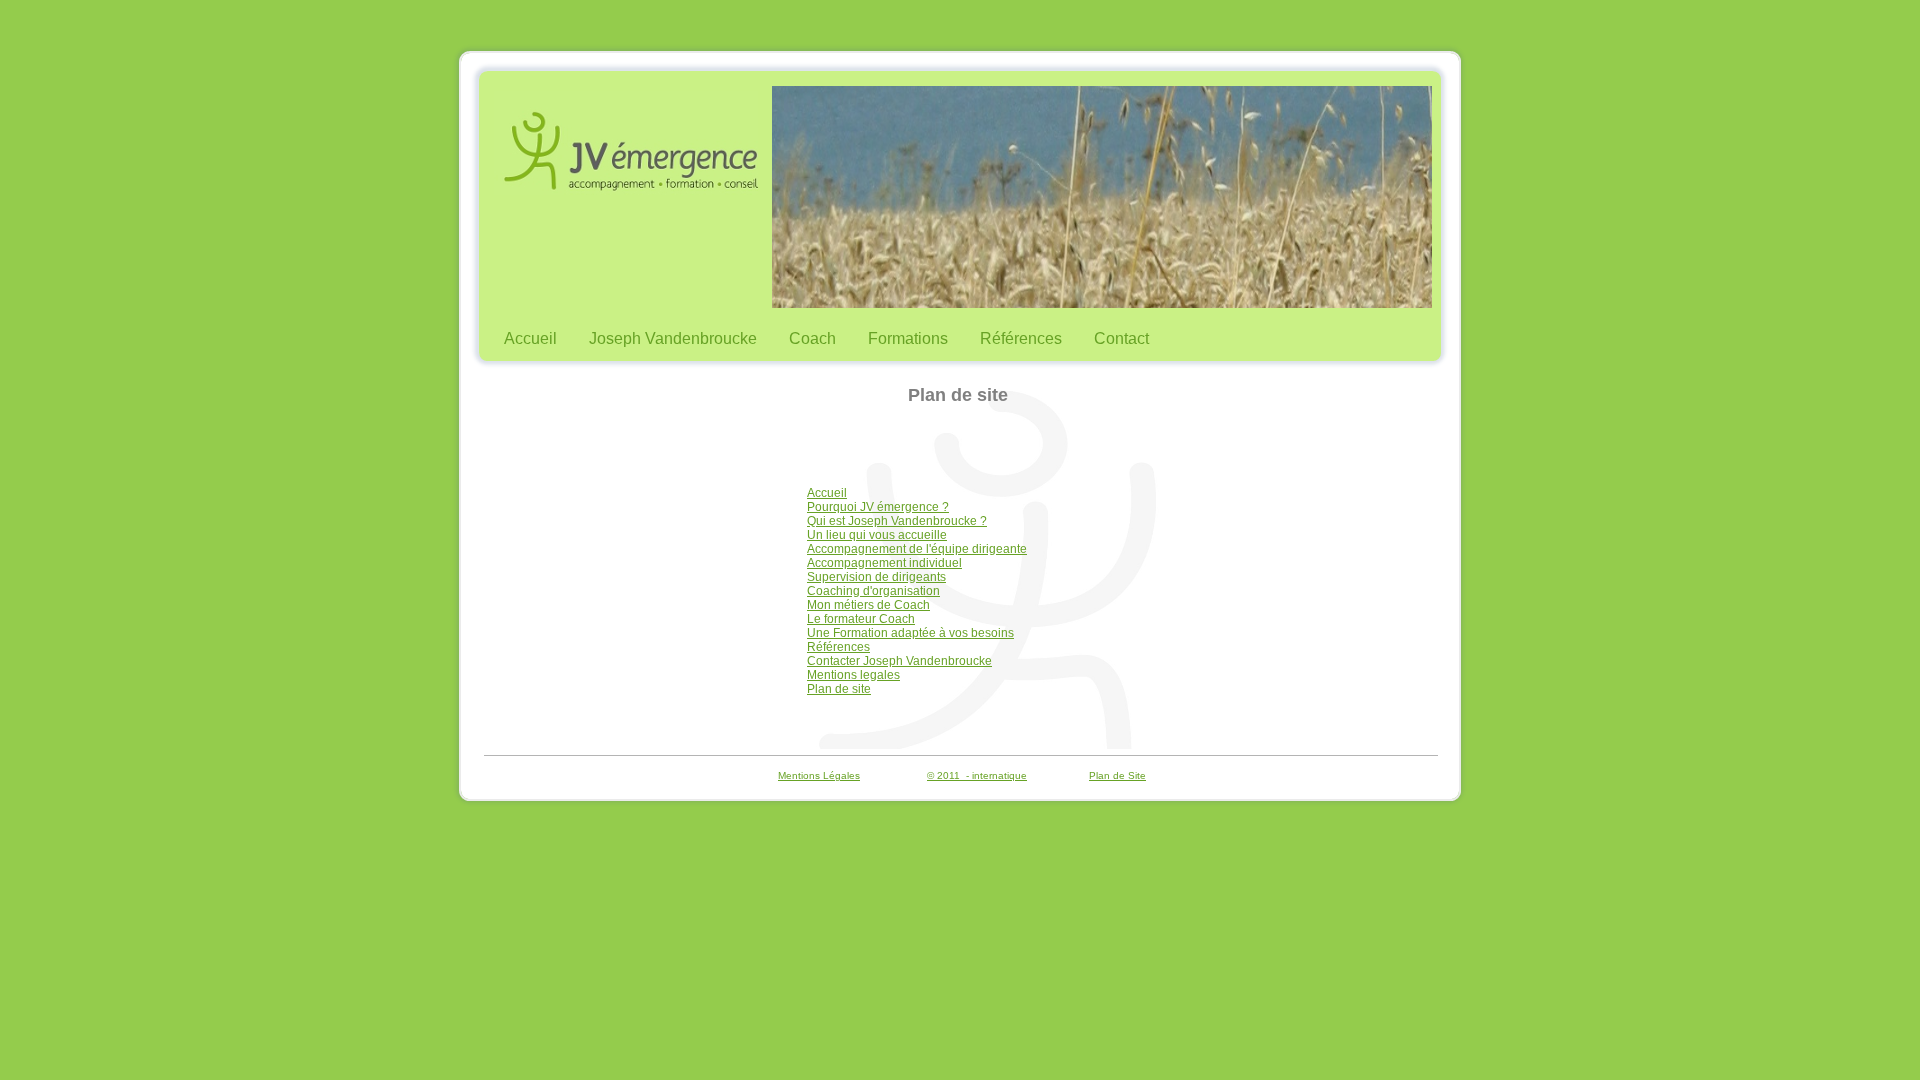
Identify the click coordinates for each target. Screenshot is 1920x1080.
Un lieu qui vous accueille (877, 535)
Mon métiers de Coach (868, 605)
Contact (1121, 338)
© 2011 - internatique (977, 775)
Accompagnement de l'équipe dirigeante (917, 549)
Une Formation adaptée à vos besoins (910, 633)
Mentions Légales (819, 775)
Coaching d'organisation (873, 591)
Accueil (530, 338)
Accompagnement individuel (884, 563)
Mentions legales (853, 675)
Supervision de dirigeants (876, 577)
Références (1021, 338)
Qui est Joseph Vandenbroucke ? (897, 521)
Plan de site (839, 689)
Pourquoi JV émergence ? (878, 507)
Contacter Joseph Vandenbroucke (899, 661)
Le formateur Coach (861, 619)
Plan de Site (1117, 775)
